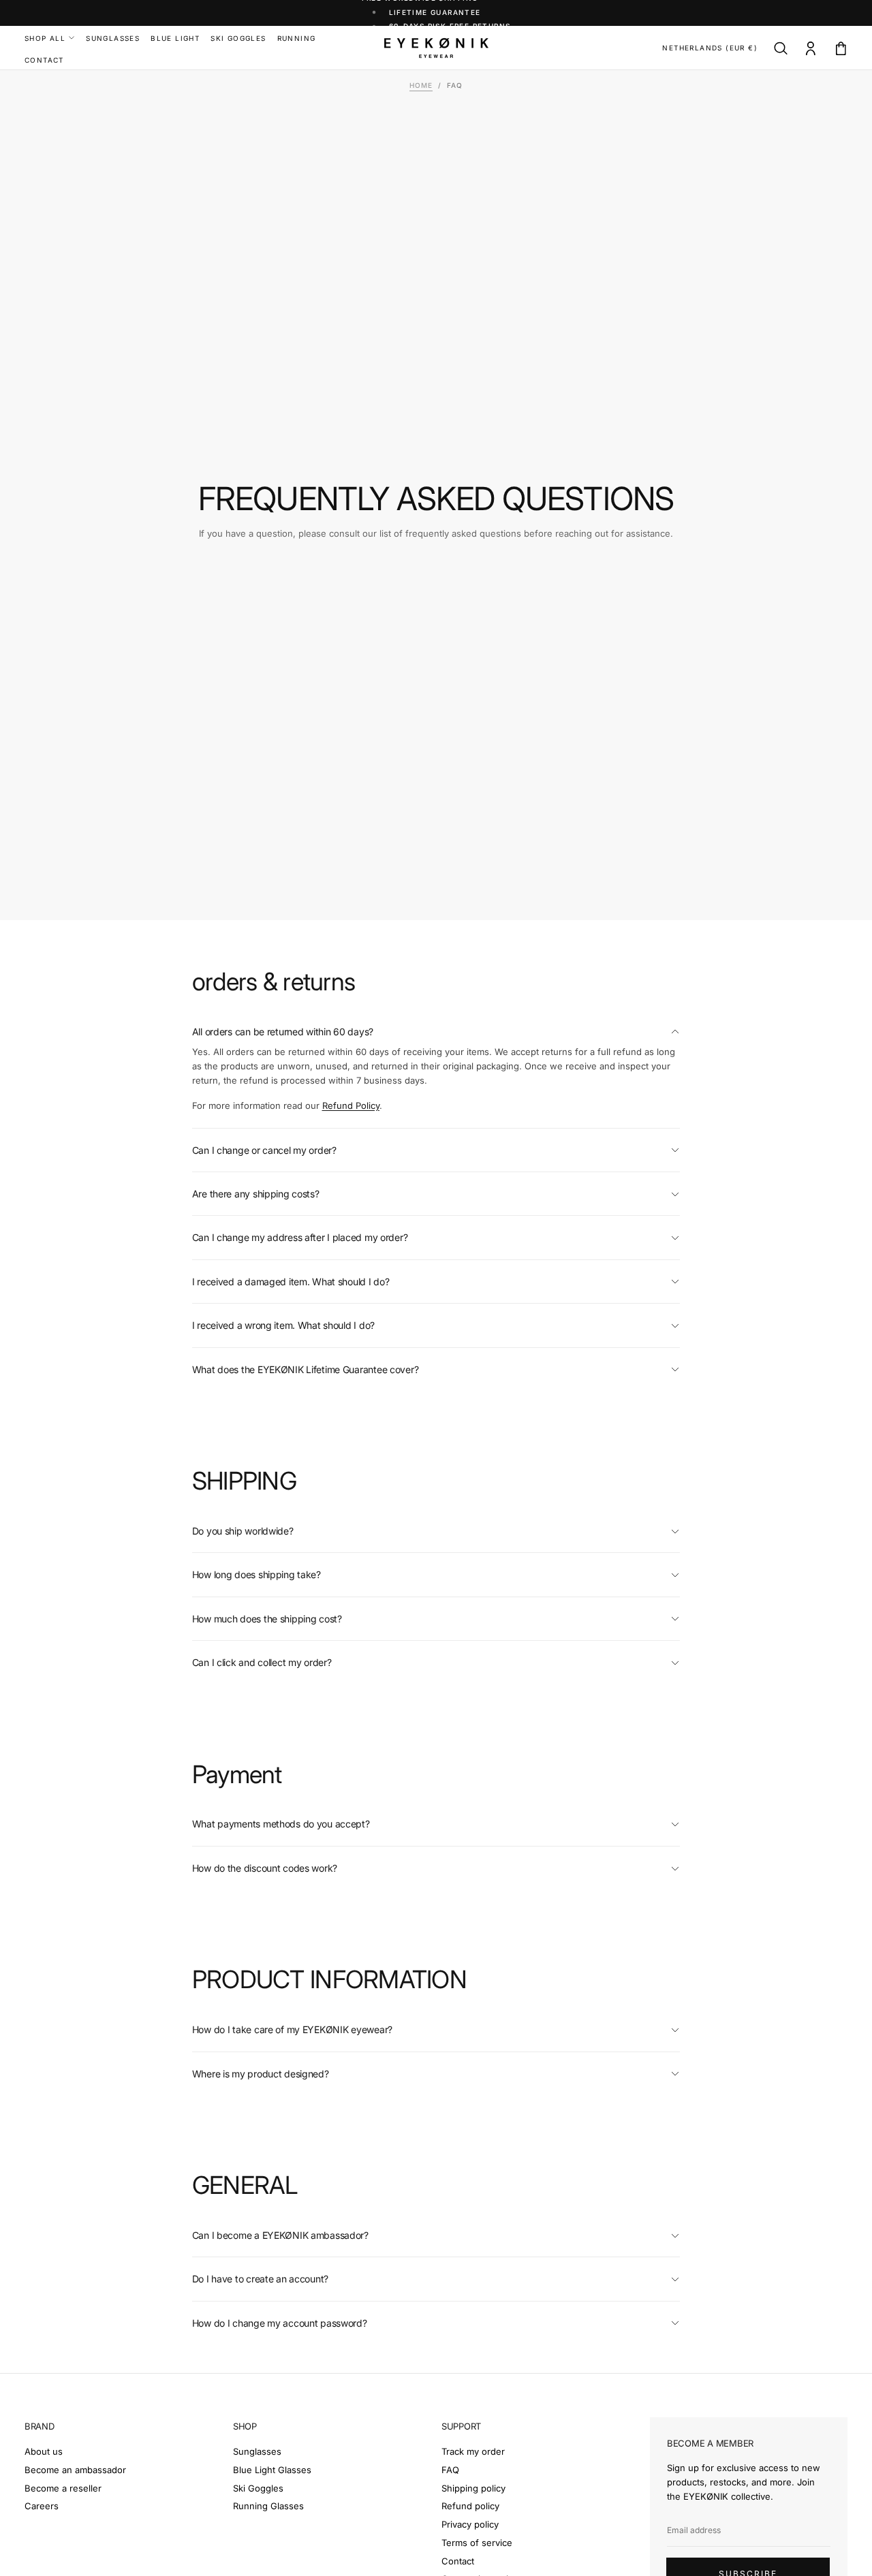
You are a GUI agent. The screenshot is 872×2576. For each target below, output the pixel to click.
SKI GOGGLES (238, 38)
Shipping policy (473, 2488)
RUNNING (297, 38)
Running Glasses (268, 2506)
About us (44, 2451)
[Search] (781, 49)
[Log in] (811, 49)
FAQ (450, 2470)
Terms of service (477, 2543)
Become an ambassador (75, 2470)
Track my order (473, 2451)
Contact (458, 2561)
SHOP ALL (45, 38)
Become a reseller (63, 2488)
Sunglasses (257, 2451)
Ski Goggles (258, 2488)
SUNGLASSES (113, 38)
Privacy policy (470, 2524)
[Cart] (841, 49)
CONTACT (44, 60)
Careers (42, 2506)
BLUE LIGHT (175, 38)
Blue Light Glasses (272, 2470)
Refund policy (470, 2506)
